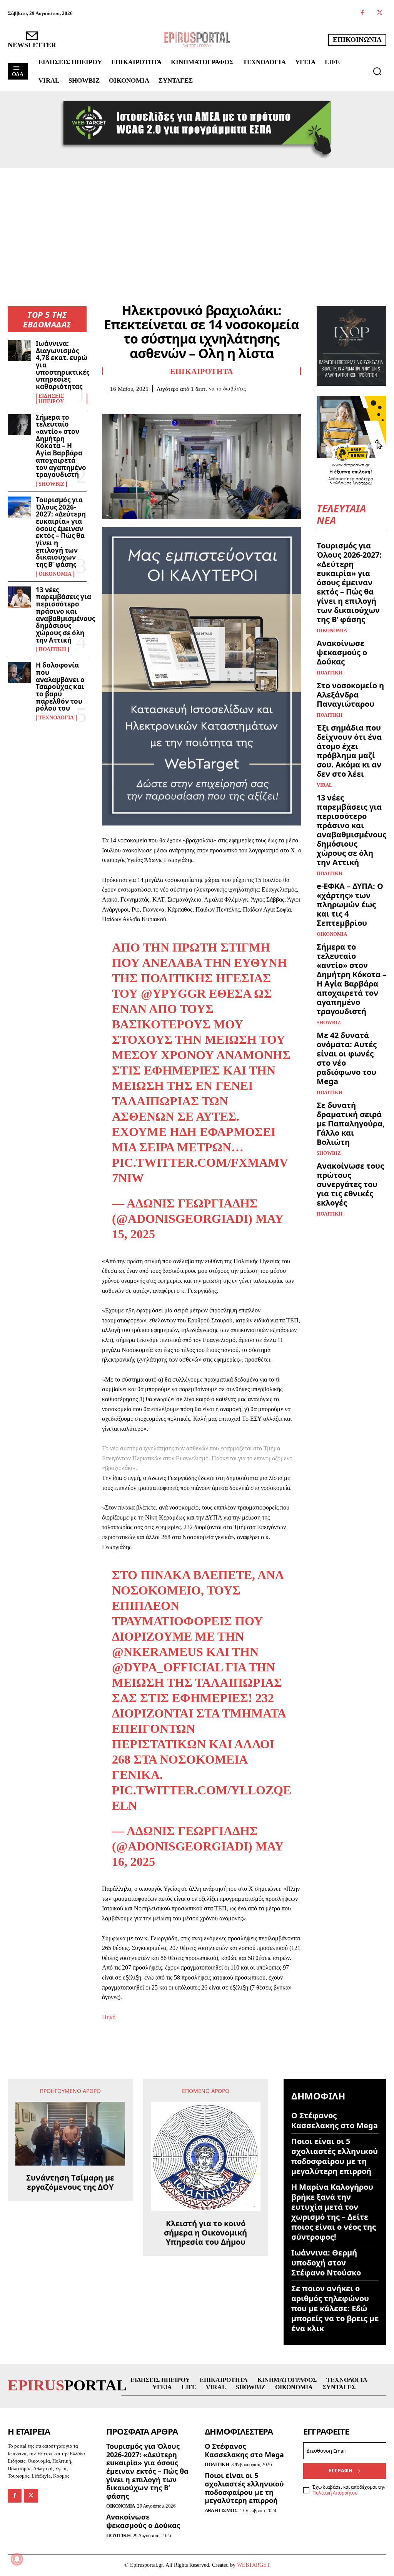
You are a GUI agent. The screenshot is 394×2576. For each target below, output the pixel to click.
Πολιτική (52, 649)
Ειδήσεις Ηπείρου (51, 399)
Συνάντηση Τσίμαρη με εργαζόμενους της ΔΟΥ (70, 2182)
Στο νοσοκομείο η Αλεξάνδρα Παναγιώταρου (350, 695)
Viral (325, 785)
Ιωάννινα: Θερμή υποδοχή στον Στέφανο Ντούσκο (326, 2263)
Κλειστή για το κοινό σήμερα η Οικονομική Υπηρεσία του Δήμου (205, 2233)
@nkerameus (158, 1652)
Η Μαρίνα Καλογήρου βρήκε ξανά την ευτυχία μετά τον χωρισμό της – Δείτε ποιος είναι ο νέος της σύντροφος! (334, 2212)
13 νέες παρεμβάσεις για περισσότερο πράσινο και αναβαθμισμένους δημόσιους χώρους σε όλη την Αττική (65, 615)
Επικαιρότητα (201, 371)
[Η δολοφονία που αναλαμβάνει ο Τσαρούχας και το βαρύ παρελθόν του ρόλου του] (19, 672)
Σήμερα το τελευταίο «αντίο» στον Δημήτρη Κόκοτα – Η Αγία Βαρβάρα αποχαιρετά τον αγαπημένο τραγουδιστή (61, 446)
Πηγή (109, 2017)
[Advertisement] (197, 226)
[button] (377, 71)
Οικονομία (55, 574)
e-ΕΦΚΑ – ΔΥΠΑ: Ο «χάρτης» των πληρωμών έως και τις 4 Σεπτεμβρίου (350, 904)
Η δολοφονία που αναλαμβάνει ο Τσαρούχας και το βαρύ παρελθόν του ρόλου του (60, 687)
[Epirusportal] (197, 40)
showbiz (51, 484)
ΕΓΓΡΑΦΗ (341, 2471)
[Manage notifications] (17, 2559)
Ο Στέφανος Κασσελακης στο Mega (335, 2120)
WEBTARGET (254, 2565)
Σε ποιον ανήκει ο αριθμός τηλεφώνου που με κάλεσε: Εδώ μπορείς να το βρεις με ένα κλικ (335, 2308)
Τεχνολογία (56, 718)
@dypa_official (167, 1667)
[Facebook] (362, 13)
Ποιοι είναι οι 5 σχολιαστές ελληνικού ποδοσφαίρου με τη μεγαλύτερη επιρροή (335, 2156)
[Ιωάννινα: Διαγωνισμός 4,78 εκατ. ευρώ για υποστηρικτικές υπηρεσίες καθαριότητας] (19, 351)
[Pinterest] (145, 404)
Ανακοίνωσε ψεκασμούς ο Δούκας (342, 652)
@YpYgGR (173, 993)
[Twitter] (380, 13)
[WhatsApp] (163, 404)
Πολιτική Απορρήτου (335, 2493)
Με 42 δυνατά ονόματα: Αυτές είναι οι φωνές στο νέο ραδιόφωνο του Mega (347, 1058)
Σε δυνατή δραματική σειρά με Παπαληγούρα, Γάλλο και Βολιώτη (351, 1124)
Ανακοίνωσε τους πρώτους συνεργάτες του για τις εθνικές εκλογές (350, 1184)
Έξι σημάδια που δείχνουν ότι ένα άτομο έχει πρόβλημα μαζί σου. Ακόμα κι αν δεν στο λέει (349, 751)
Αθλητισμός (221, 2510)
